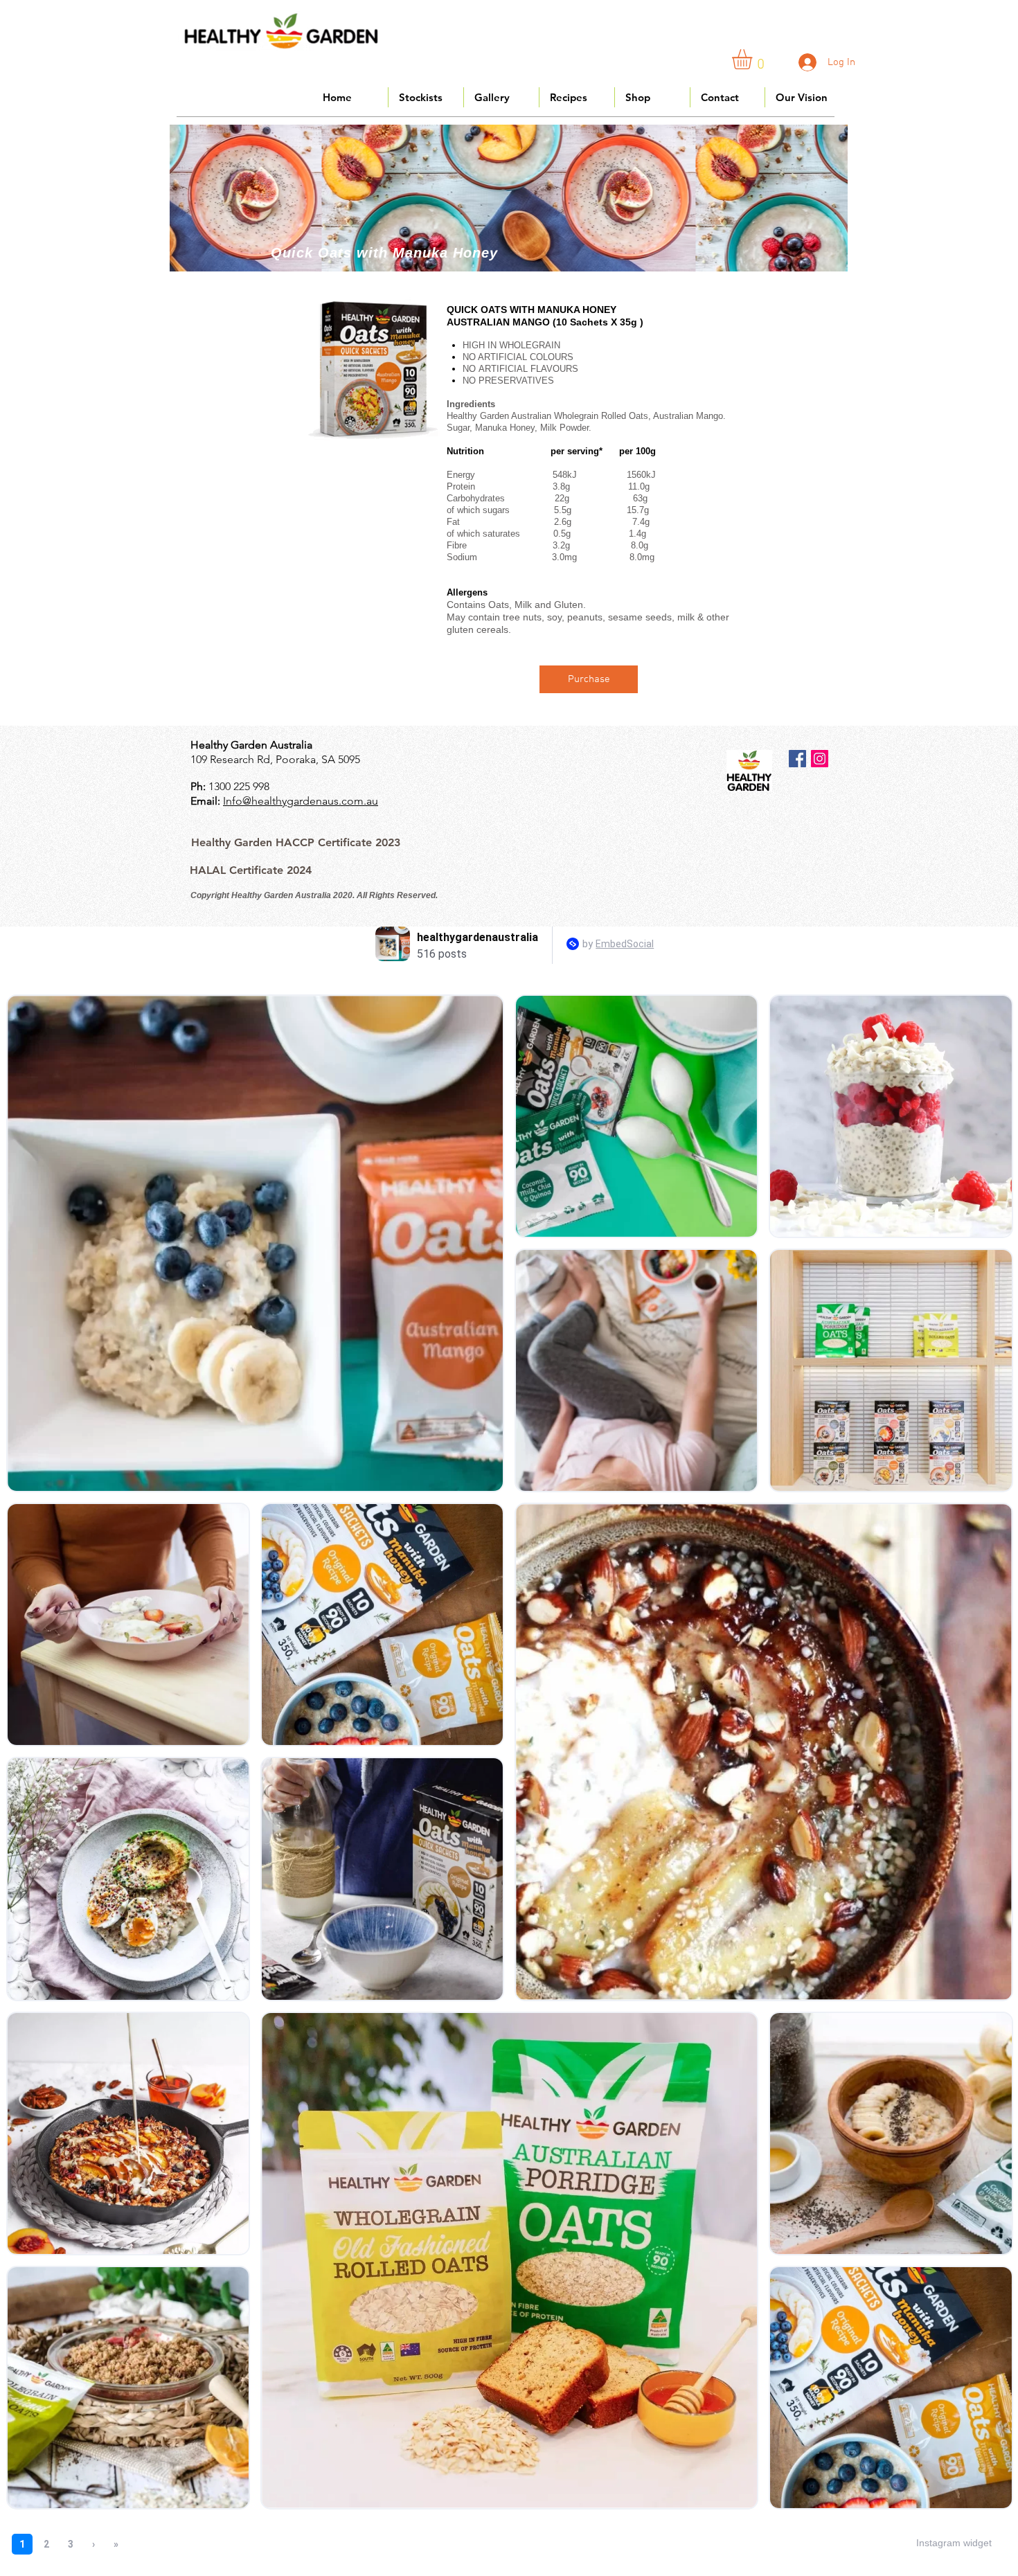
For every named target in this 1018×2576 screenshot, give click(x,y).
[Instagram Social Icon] (820, 759)
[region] (509, 198)
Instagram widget (954, 2543)
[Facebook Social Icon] (797, 759)
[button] (754, 59)
